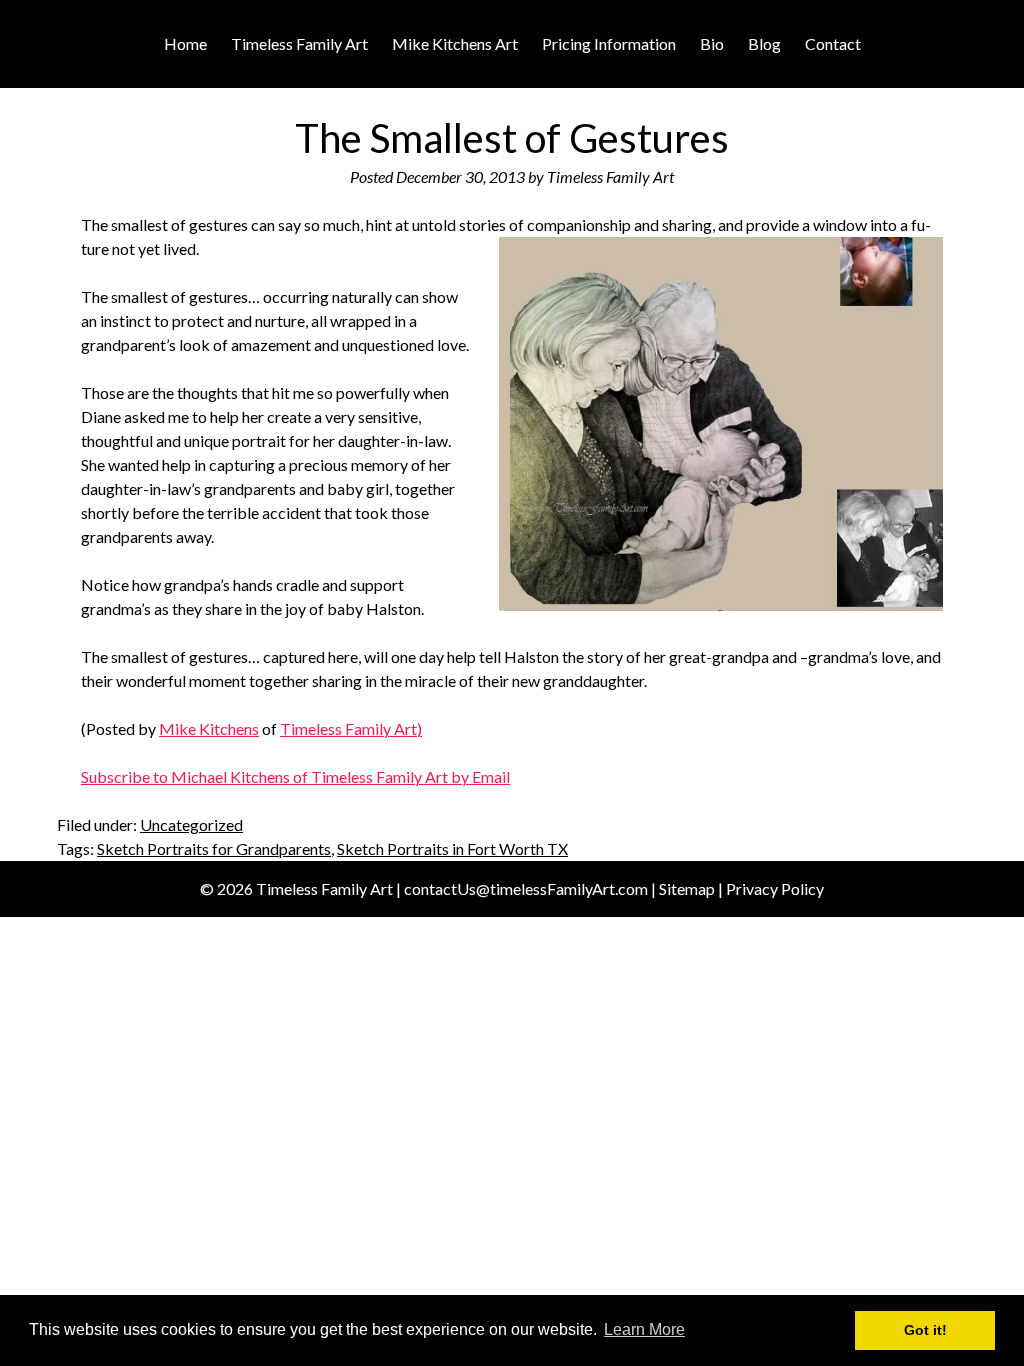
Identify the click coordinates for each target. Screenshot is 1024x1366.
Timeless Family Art (299, 43)
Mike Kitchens (209, 728)
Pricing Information (609, 43)
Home (185, 43)
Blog (764, 43)
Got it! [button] (925, 1330)
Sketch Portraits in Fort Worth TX (452, 848)
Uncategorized (191, 824)
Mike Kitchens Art (455, 43)
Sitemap (687, 888)
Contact (833, 43)
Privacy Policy (775, 888)
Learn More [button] (644, 1329)
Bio (712, 43)
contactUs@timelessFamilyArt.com (526, 888)
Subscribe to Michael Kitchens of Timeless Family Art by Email (295, 776)
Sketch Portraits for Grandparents (214, 848)
